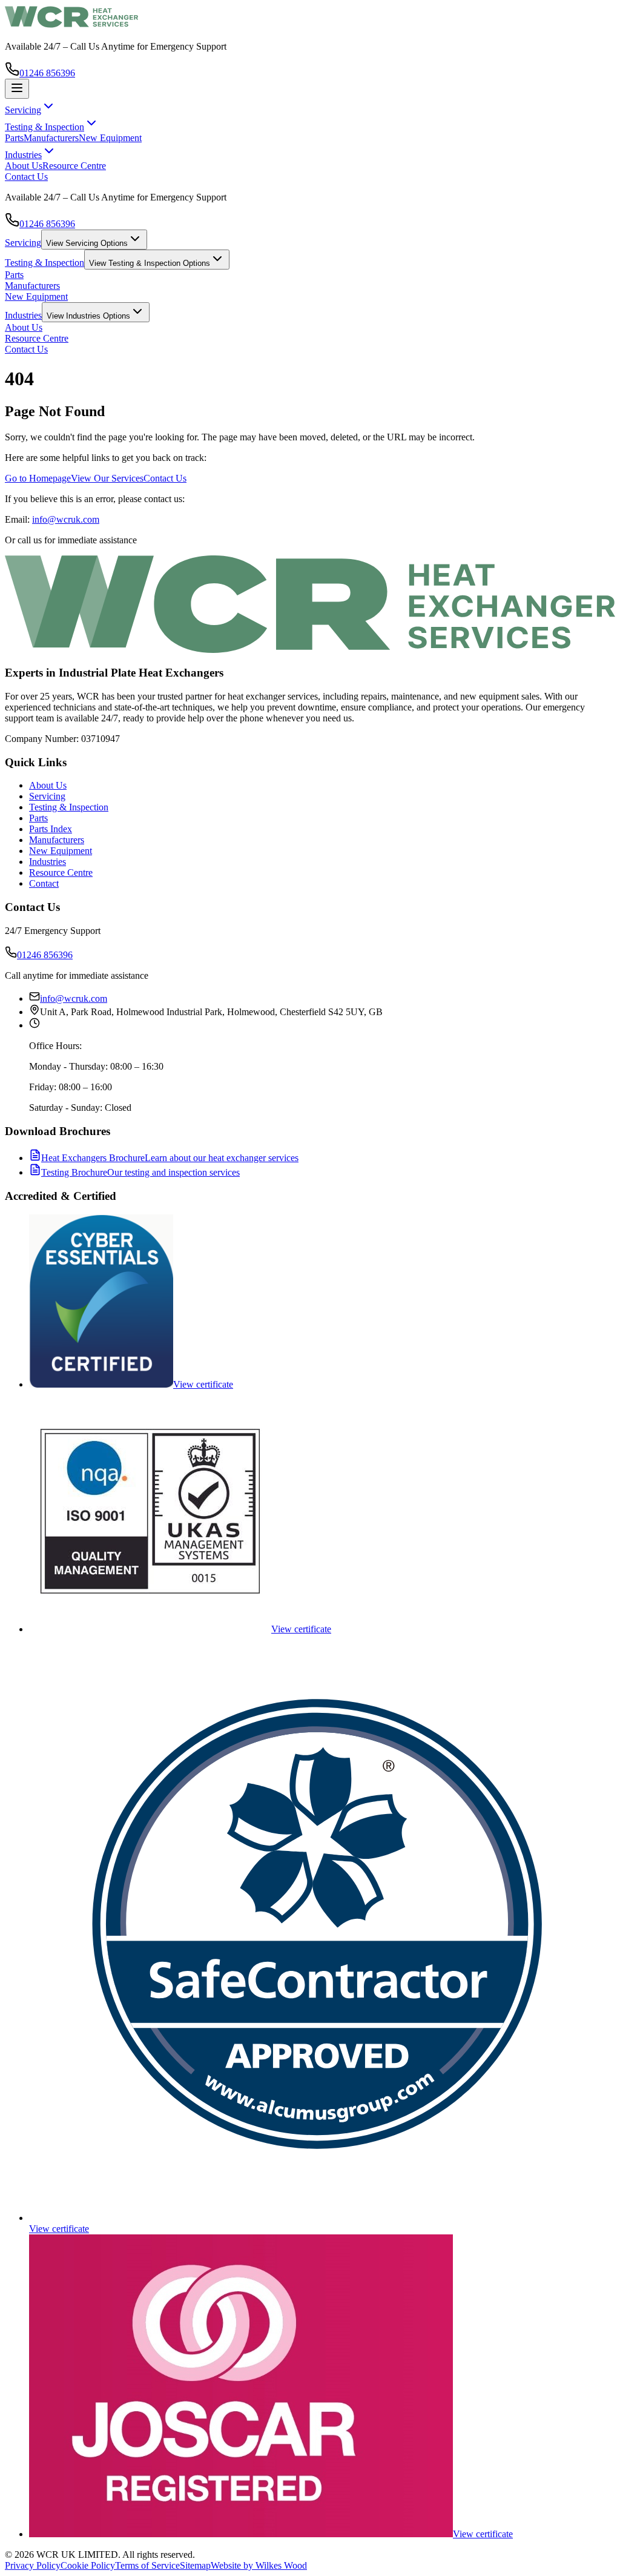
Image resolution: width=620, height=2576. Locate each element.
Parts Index (51, 829)
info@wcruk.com (66, 519)
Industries (23, 315)
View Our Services (107, 478)
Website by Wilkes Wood (259, 2565)
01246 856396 (47, 73)
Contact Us (26, 177)
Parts (14, 138)
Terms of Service (147, 2565)
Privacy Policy (33, 2565)
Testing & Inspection (45, 263)
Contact (44, 883)
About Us (24, 166)
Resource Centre (74, 166)
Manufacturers (51, 138)
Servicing (23, 243)
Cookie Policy (88, 2565)
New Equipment (110, 138)
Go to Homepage (38, 478)
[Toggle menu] (17, 89)
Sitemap (195, 2565)
